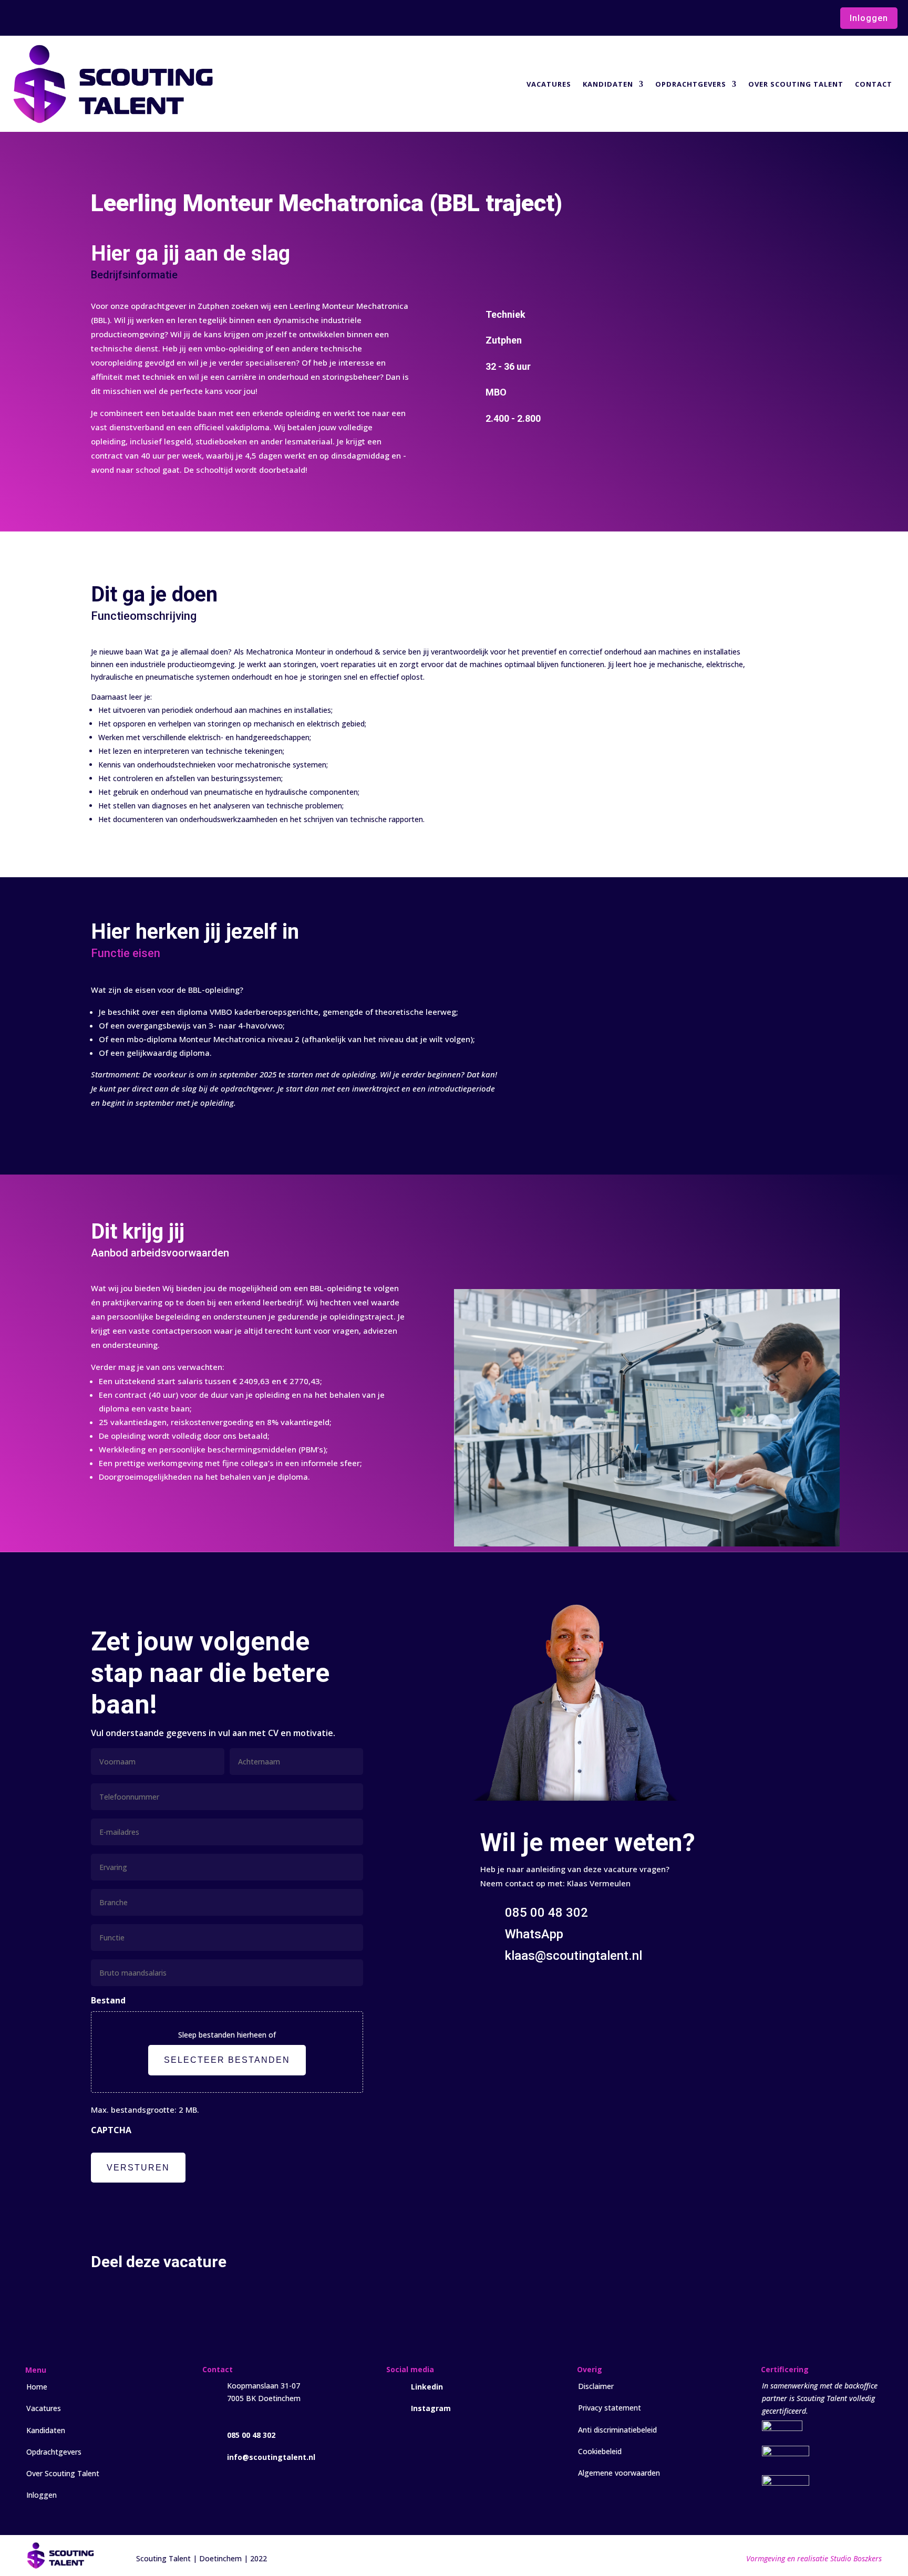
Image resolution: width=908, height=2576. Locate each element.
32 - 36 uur (508, 366)
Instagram (431, 2408)
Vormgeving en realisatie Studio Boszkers (814, 2558)
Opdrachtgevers (691, 84)
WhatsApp (534, 1934)
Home (37, 2387)
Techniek (505, 314)
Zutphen (504, 340)
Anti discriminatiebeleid (617, 2430)
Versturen (138, 2168)
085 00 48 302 (251, 2435)
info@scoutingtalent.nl (271, 2457)
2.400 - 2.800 (513, 418)
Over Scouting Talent (796, 84)
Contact (874, 84)
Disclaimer (596, 2386)
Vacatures (549, 84)
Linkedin (427, 2387)
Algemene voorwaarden (619, 2473)
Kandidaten (608, 84)
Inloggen (869, 18)
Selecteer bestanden (227, 2060)
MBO (496, 392)
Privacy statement (610, 2408)
